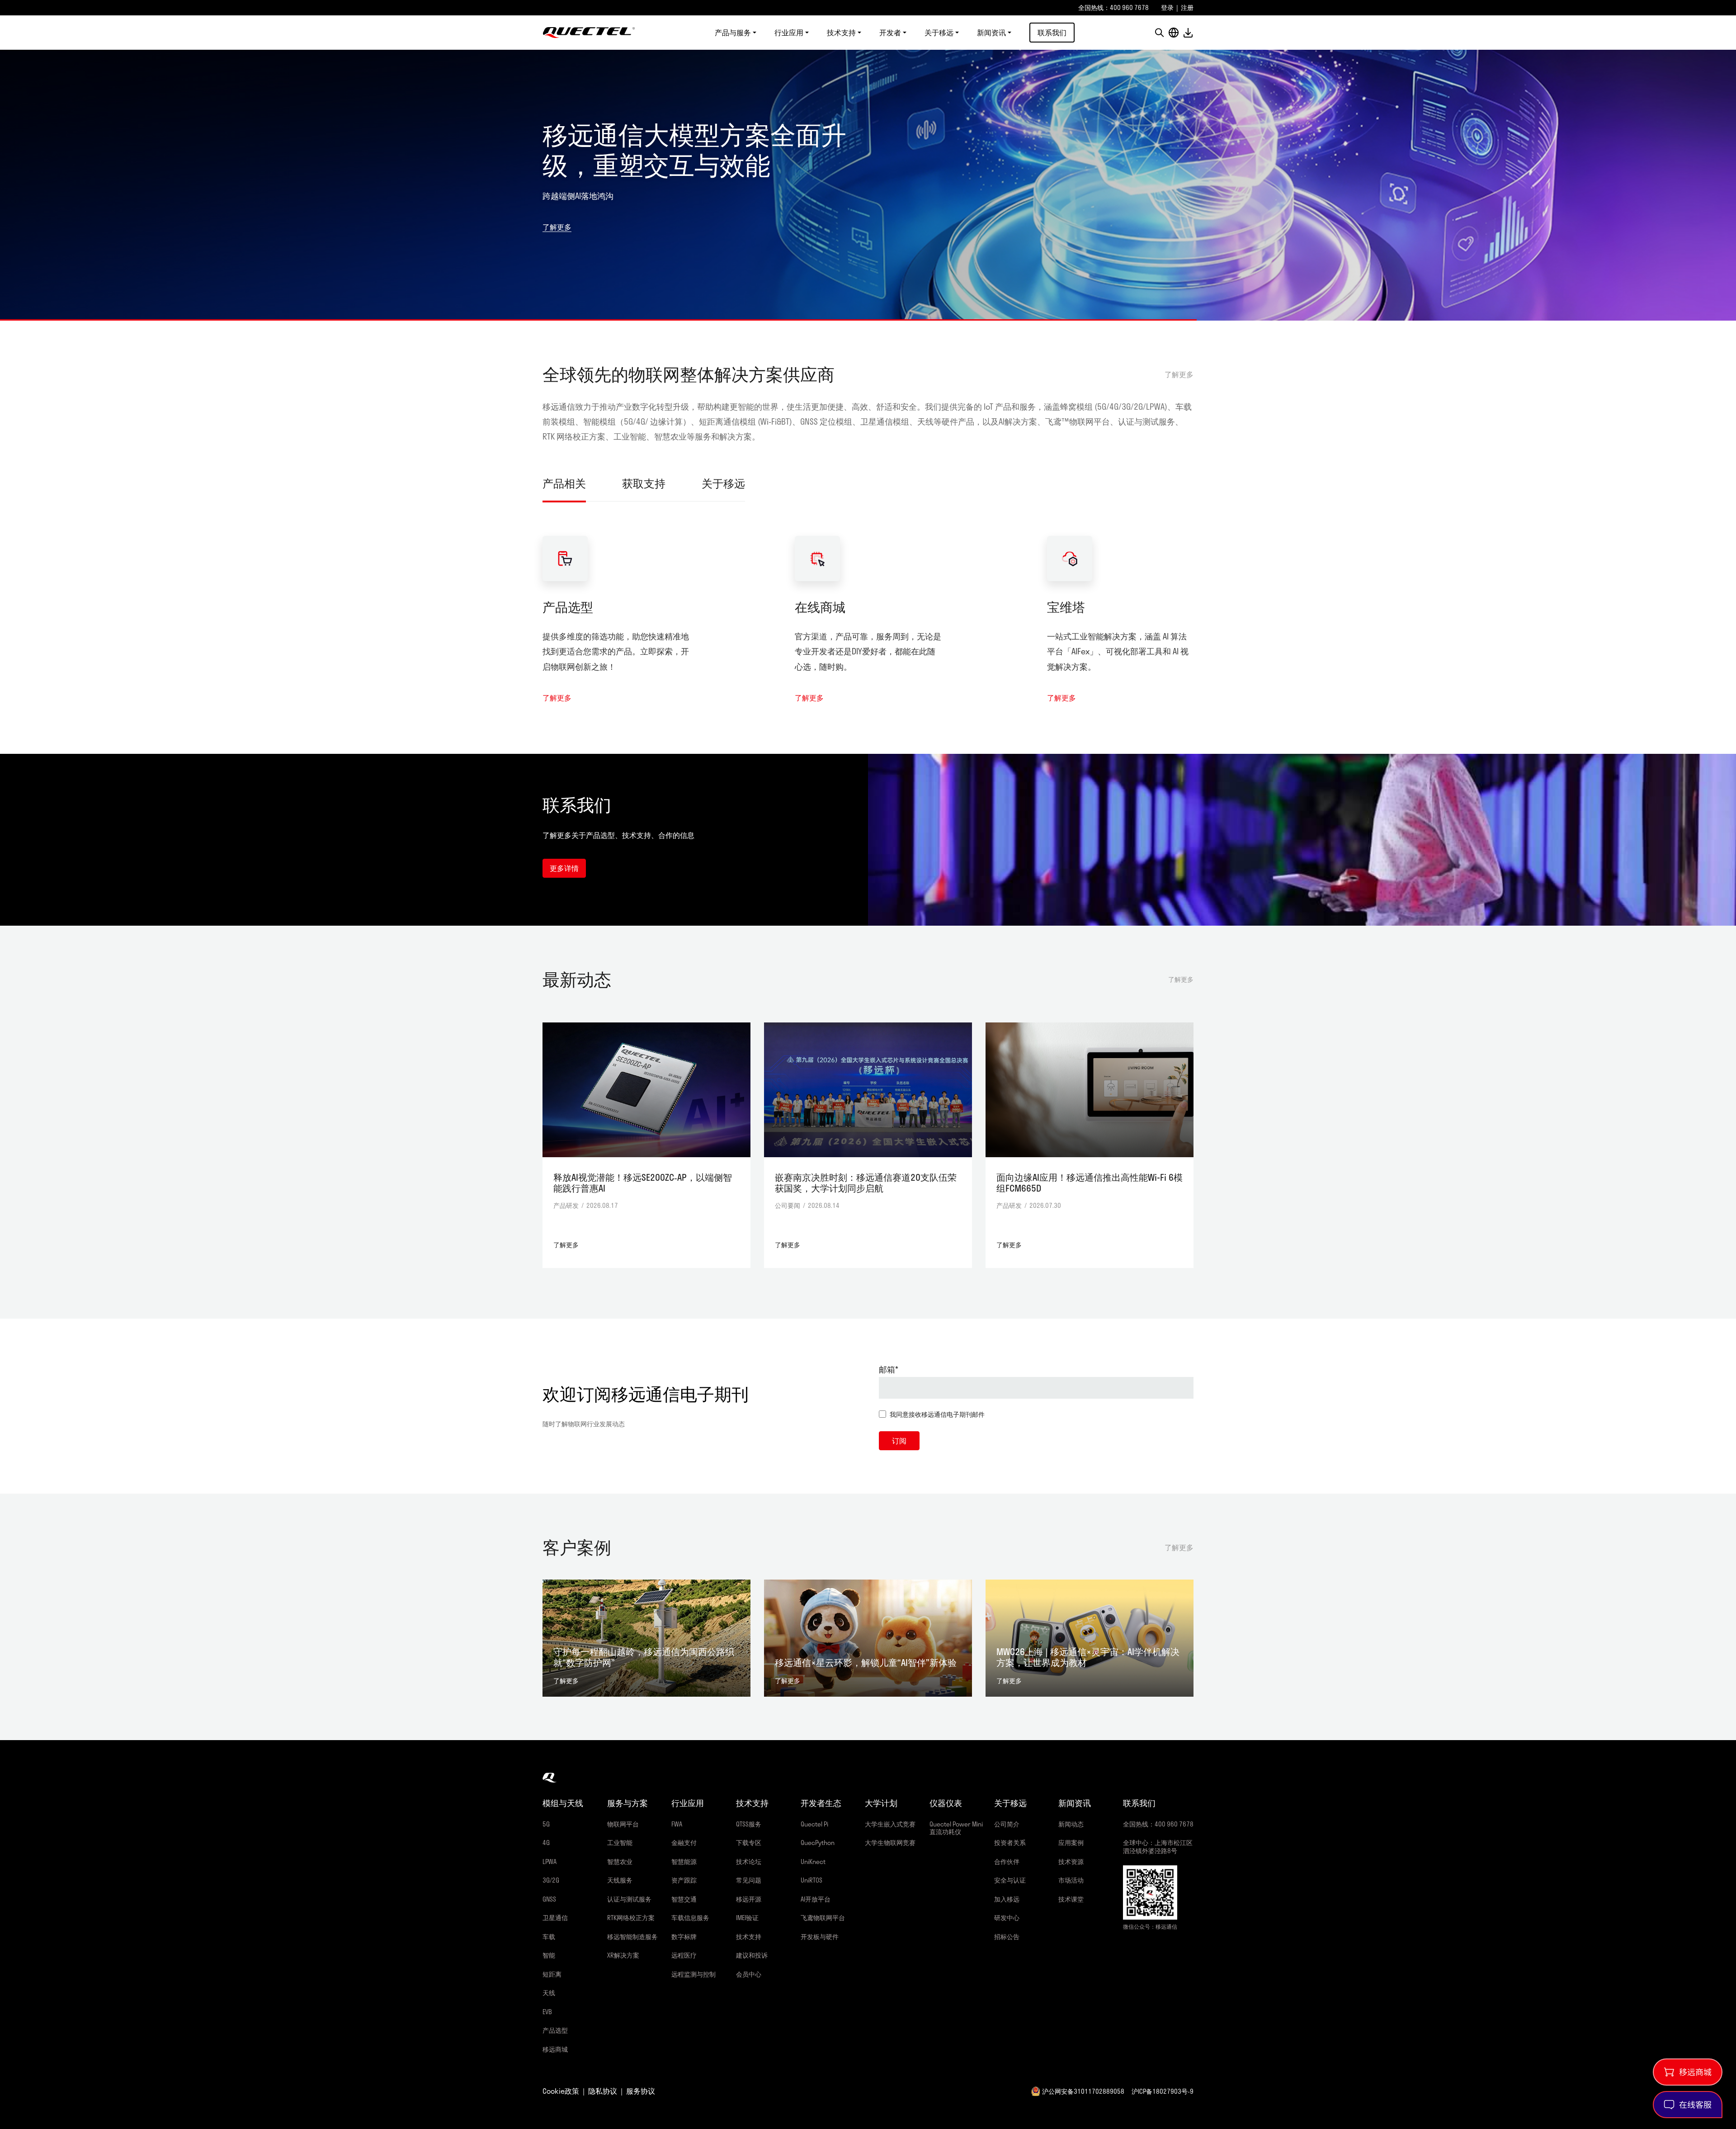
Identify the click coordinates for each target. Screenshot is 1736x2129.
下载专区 (749, 1843)
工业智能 (620, 1843)
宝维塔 (1066, 607)
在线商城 (820, 607)
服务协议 (641, 2091)
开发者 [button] (890, 33)
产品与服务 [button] (733, 33)
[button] (1159, 33)
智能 (549, 1955)
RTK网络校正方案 (631, 1918)
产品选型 (568, 607)
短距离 (552, 1974)
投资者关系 (1010, 1843)
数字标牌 (684, 1937)
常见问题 (749, 1880)
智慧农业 (620, 1862)
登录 (1167, 7)
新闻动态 (1071, 1824)
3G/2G (551, 1880)
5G (546, 1824)
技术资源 (1071, 1862)
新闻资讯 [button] (991, 33)
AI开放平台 (816, 1899)
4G (546, 1843)
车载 (549, 1937)
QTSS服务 (749, 1824)
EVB (547, 2012)
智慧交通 (684, 1899)
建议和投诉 (752, 1955)
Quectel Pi (814, 1824)
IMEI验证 (747, 1918)
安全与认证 (1010, 1880)
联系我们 (1052, 32)
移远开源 (749, 1899)
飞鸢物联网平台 (823, 1918)
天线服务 (620, 1880)
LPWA (550, 1862)
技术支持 (749, 1937)
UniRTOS (811, 1880)
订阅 (899, 1441)
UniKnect (813, 1862)
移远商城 (555, 2049)
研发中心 (1007, 1918)
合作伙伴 (1007, 1862)
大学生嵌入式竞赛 (890, 1824)
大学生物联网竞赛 (890, 1843)
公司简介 (1007, 1824)
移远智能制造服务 (632, 1937)
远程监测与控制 (693, 1974)
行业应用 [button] (789, 33)
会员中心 (749, 1974)
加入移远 (1007, 1899)
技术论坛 (749, 1862)
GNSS (549, 1899)
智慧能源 (684, 1862)
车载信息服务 (690, 1918)
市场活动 (1071, 1880)
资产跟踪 (684, 1880)
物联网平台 (623, 1824)
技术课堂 (1071, 1899)
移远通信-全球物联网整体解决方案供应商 (589, 33)
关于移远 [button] (939, 33)
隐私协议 (603, 2091)
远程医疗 (684, 1955)
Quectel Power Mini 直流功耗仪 (956, 1828)
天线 (549, 1993)
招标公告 (1007, 1937)
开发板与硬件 (820, 1937)
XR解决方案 (623, 1955)
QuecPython (818, 1843)
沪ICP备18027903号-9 (1163, 2091)
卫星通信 (555, 1918)
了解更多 (557, 227)
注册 (1187, 7)
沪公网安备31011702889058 (1083, 2091)
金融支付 (684, 1843)
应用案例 (1071, 1843)
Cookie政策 (561, 2091)
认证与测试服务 (629, 1899)
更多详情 (564, 868)
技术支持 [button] (841, 33)
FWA (677, 1824)
